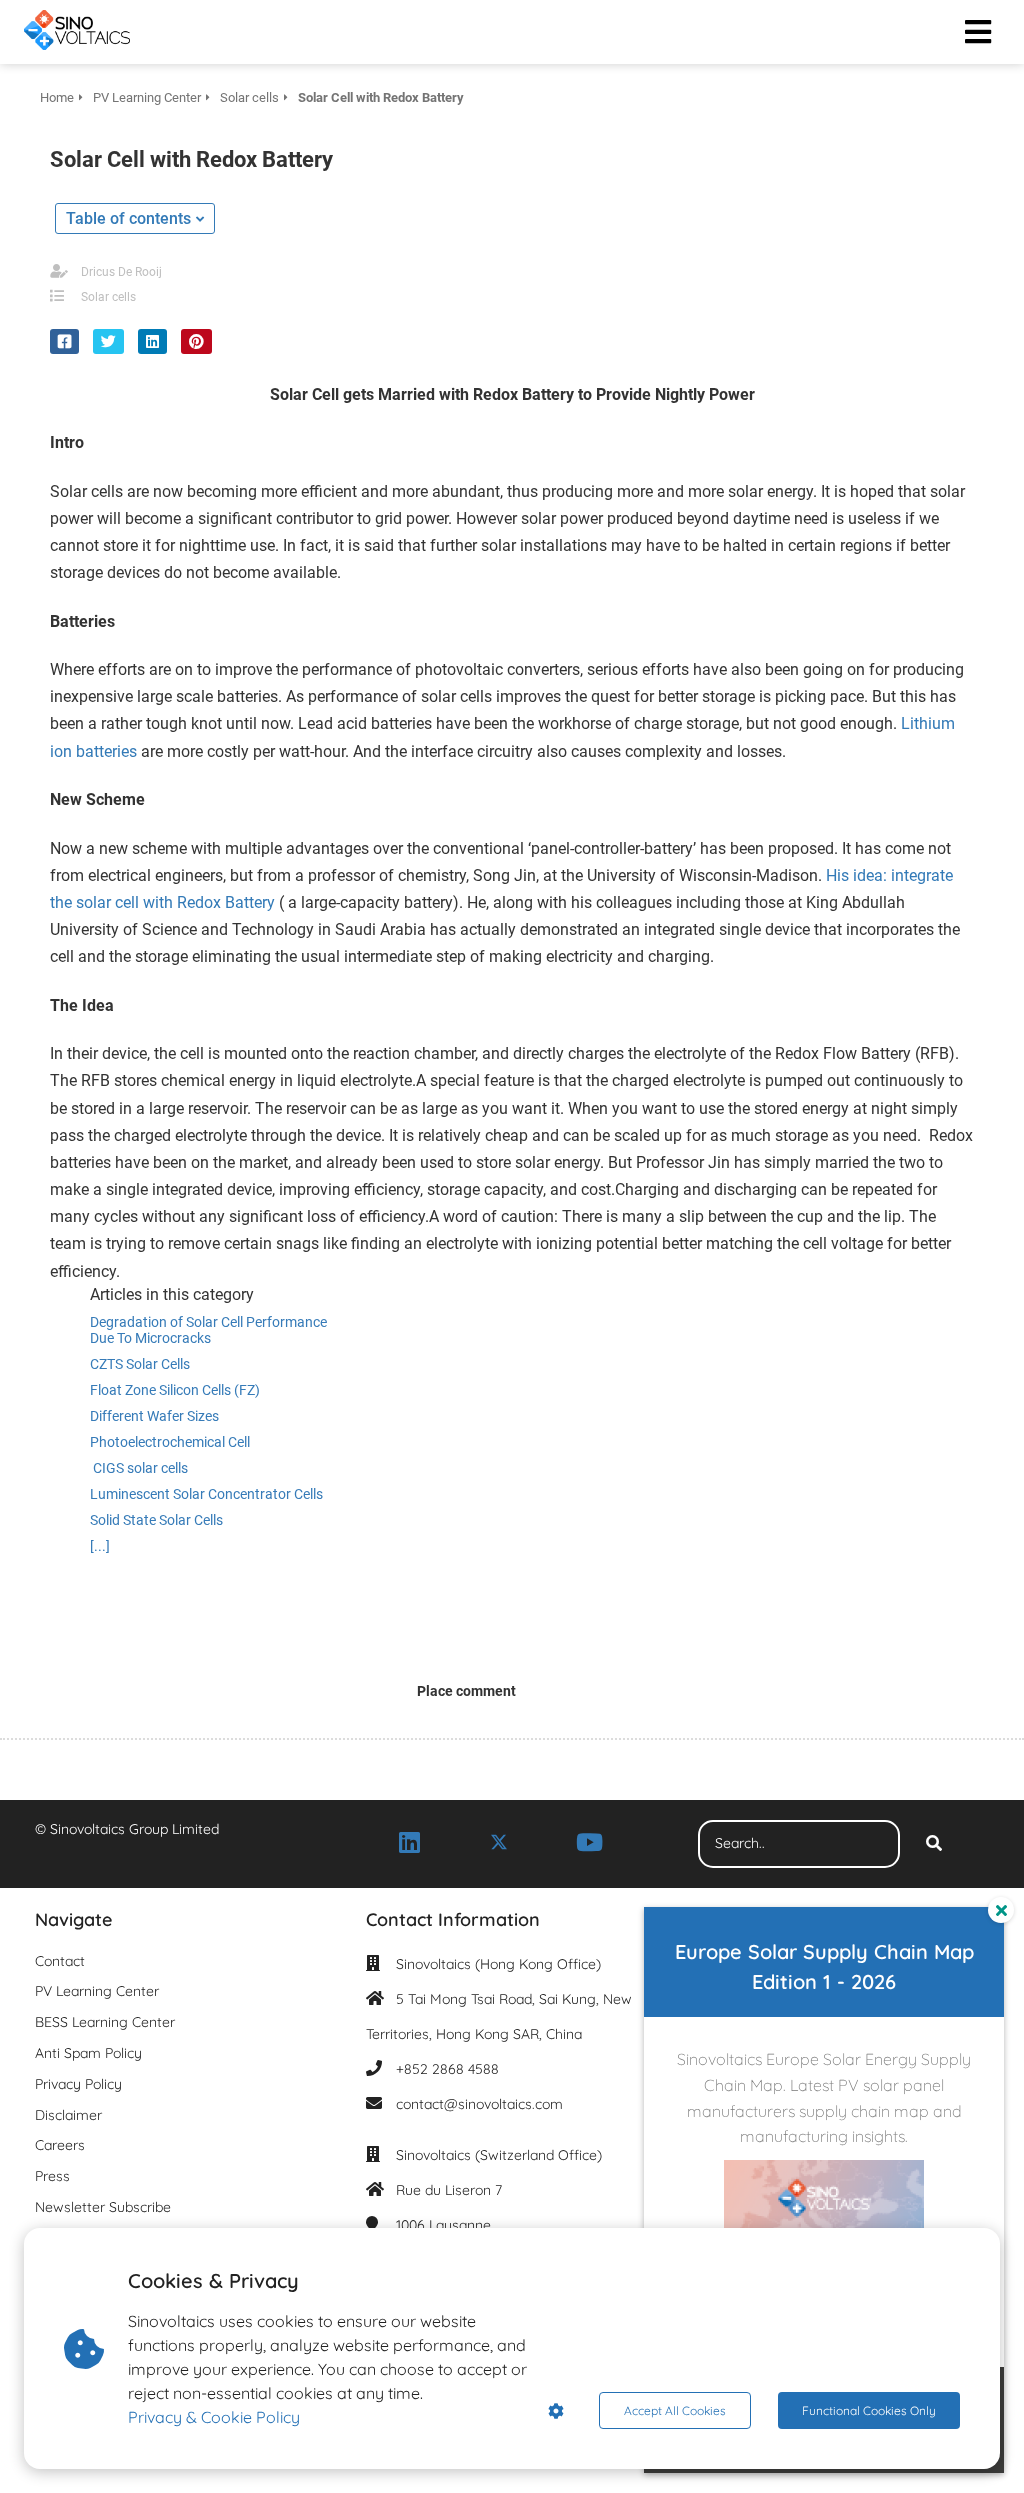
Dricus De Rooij (121, 272)
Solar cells (108, 297)
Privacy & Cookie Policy (214, 2417)
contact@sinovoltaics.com (479, 2104)
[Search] (934, 1844)
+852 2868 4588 (447, 2069)
